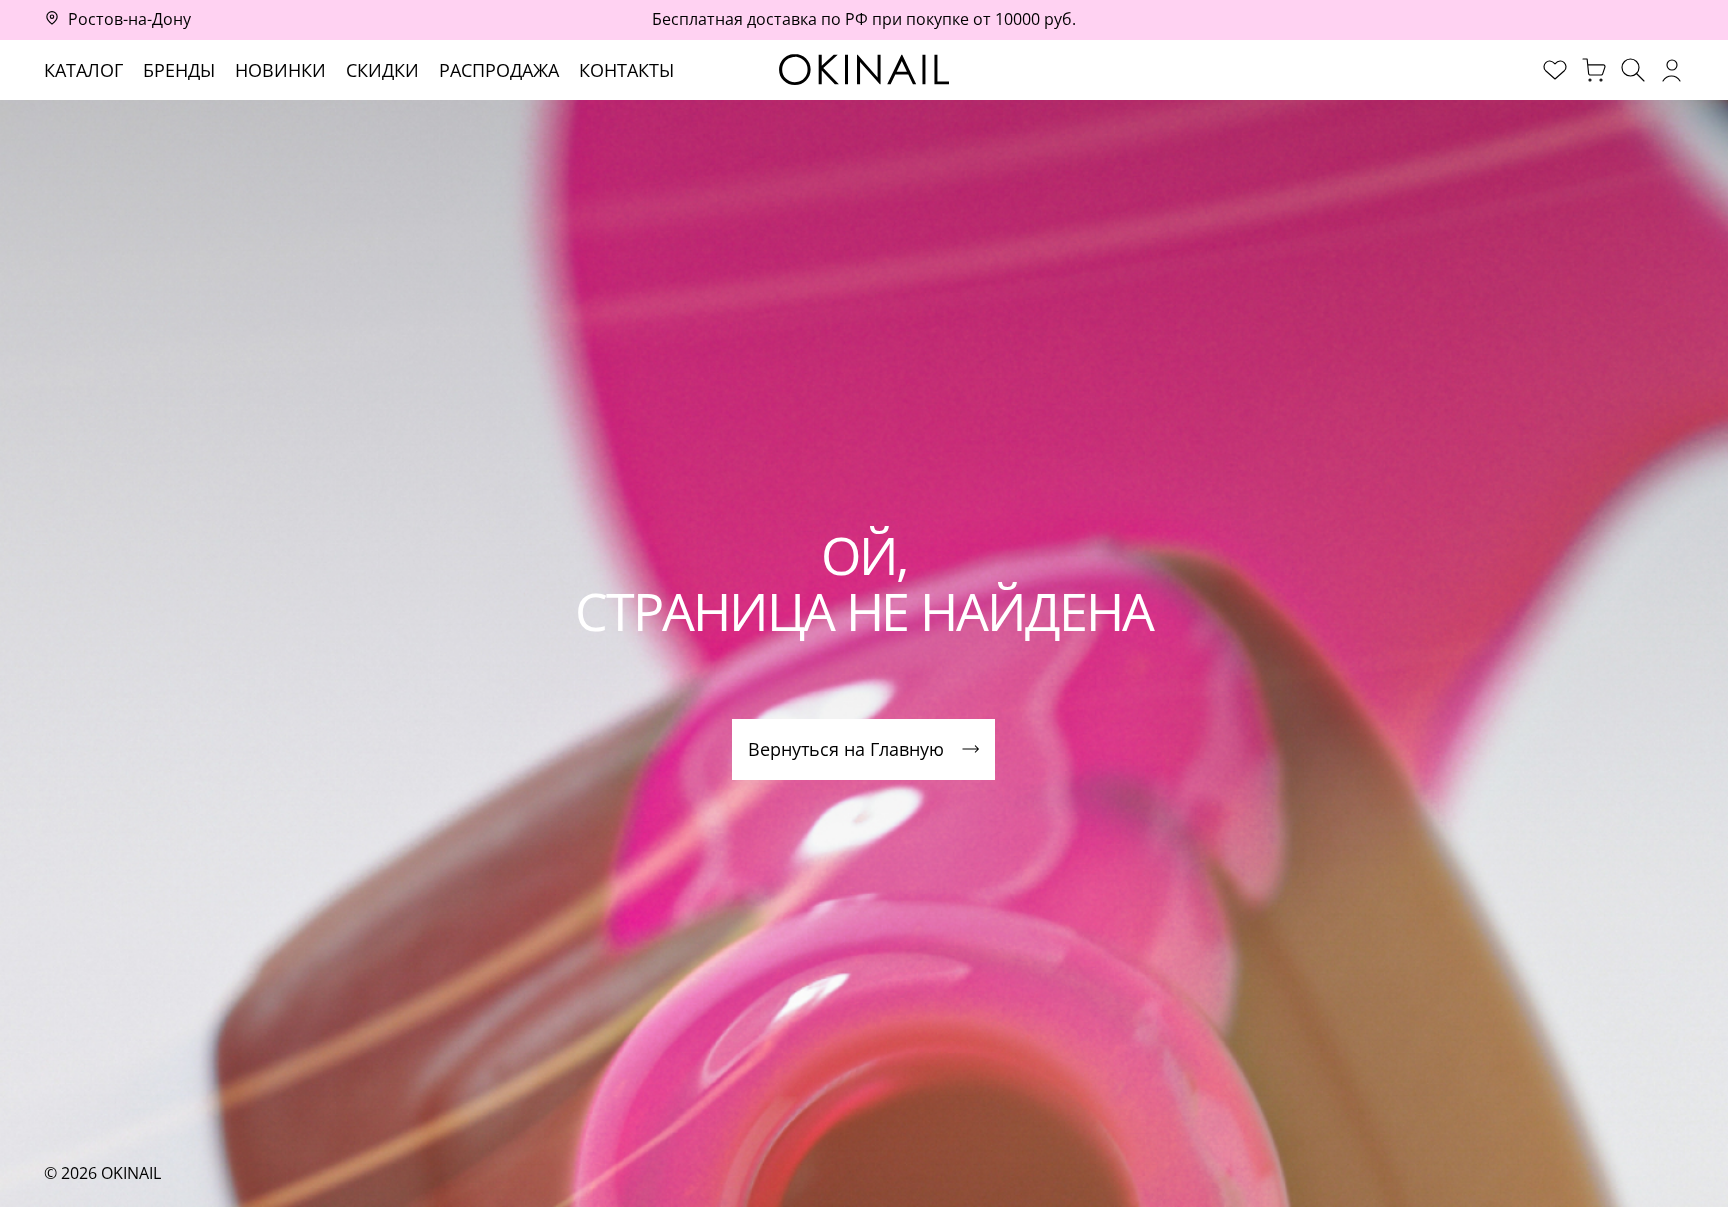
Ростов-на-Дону (129, 19)
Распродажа (499, 70)
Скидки (382, 70)
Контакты (626, 70)
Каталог (83, 70)
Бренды (179, 70)
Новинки (280, 70)
